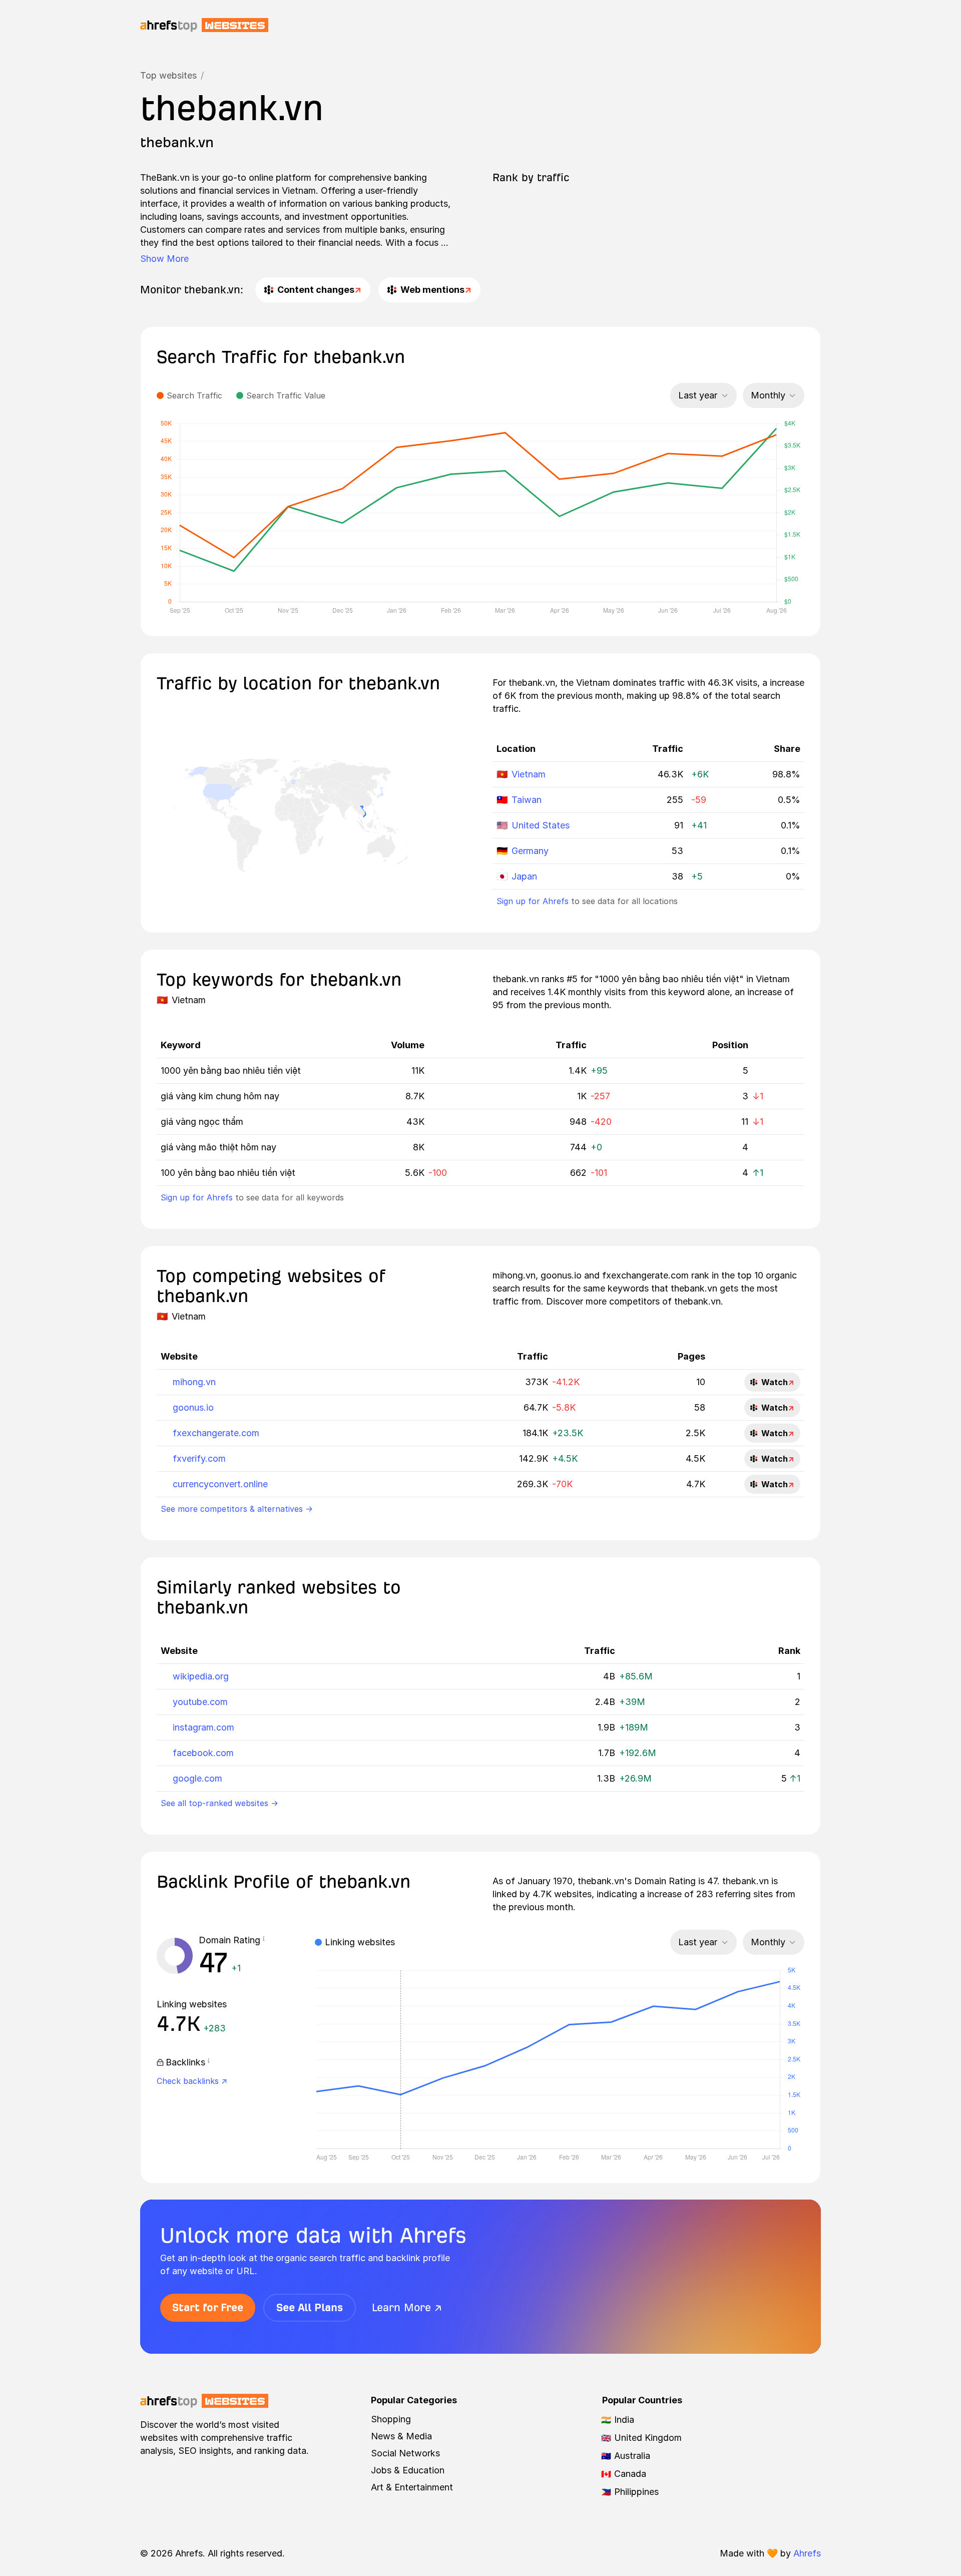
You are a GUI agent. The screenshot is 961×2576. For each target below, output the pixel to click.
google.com (197, 1778)
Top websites (168, 75)
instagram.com (203, 1727)
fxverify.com (199, 1458)
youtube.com (200, 1702)
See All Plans (310, 2307)
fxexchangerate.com (216, 1433)
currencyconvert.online (220, 1484)
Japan (524, 876)
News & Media (401, 2436)
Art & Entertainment (412, 2487)
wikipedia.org (201, 1676)
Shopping (391, 2419)
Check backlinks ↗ (192, 2081)
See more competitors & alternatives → (237, 1509)
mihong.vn (194, 1382)
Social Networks (405, 2453)
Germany (530, 851)
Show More (164, 259)
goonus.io (193, 1407)
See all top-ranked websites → (219, 1803)
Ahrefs (807, 2553)
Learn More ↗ (407, 2307)
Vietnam (529, 774)
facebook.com (203, 1753)
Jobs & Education (408, 2470)
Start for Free (208, 2307)
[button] (264, 1940)
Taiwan (527, 800)
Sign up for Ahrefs (533, 901)
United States (541, 825)
